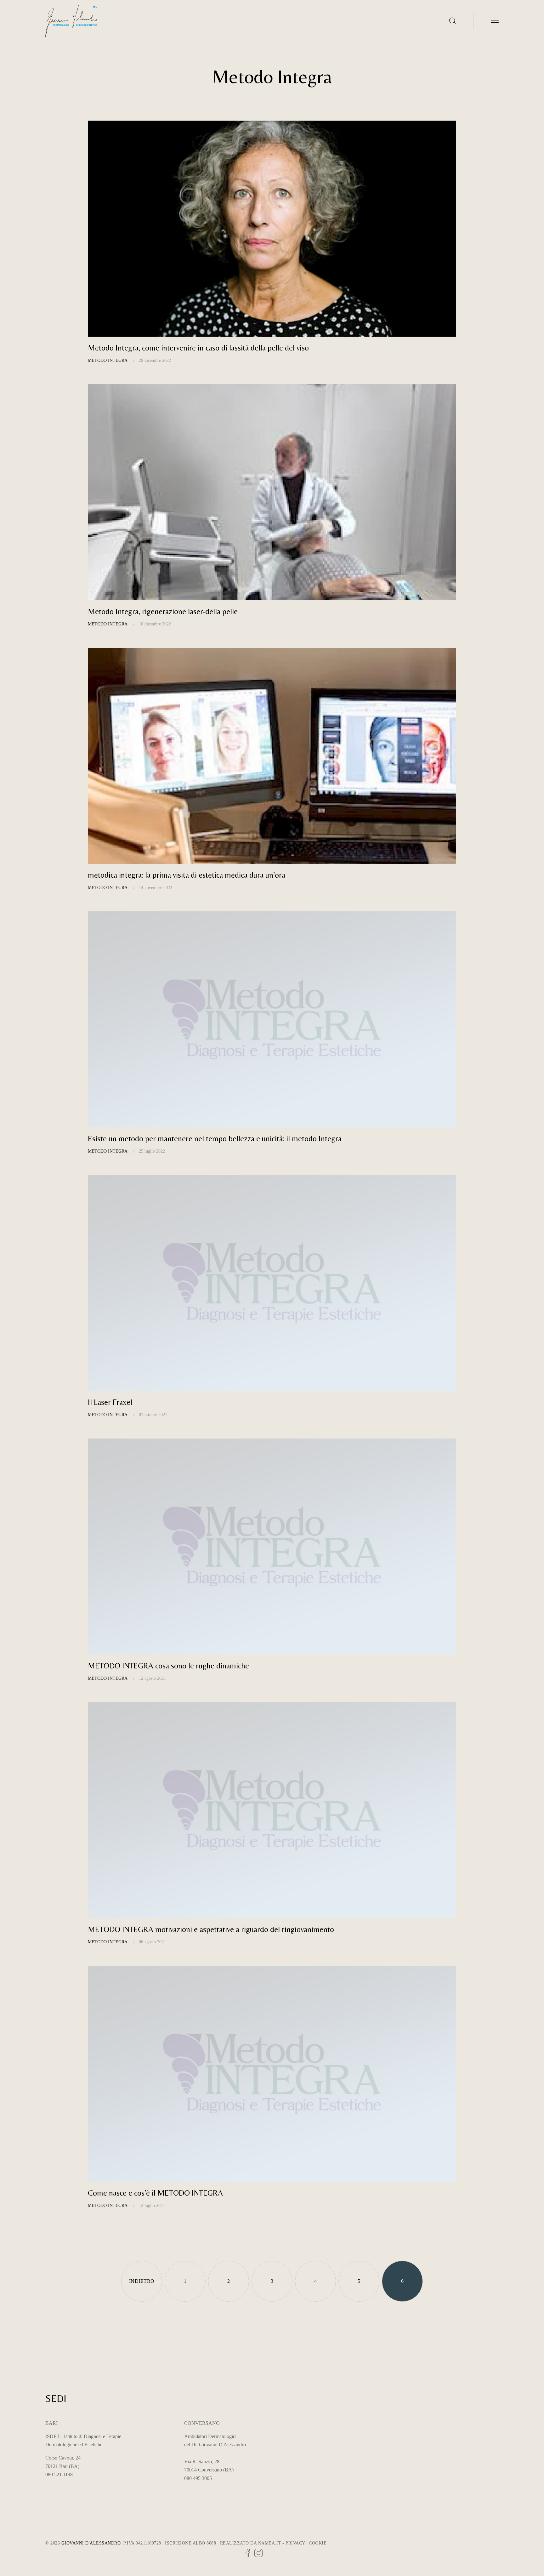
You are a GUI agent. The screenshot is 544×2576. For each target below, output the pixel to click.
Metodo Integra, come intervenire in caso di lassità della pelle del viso (198, 348)
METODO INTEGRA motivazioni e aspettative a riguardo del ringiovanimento (211, 1929)
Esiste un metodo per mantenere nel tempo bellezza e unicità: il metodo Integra (215, 1139)
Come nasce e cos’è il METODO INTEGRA (155, 2193)
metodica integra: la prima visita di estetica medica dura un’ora (187, 875)
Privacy (295, 2543)
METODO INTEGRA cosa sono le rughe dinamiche (168, 1666)
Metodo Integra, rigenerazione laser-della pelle (163, 611)
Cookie (318, 2543)
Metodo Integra (108, 360)
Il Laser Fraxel (110, 1402)
